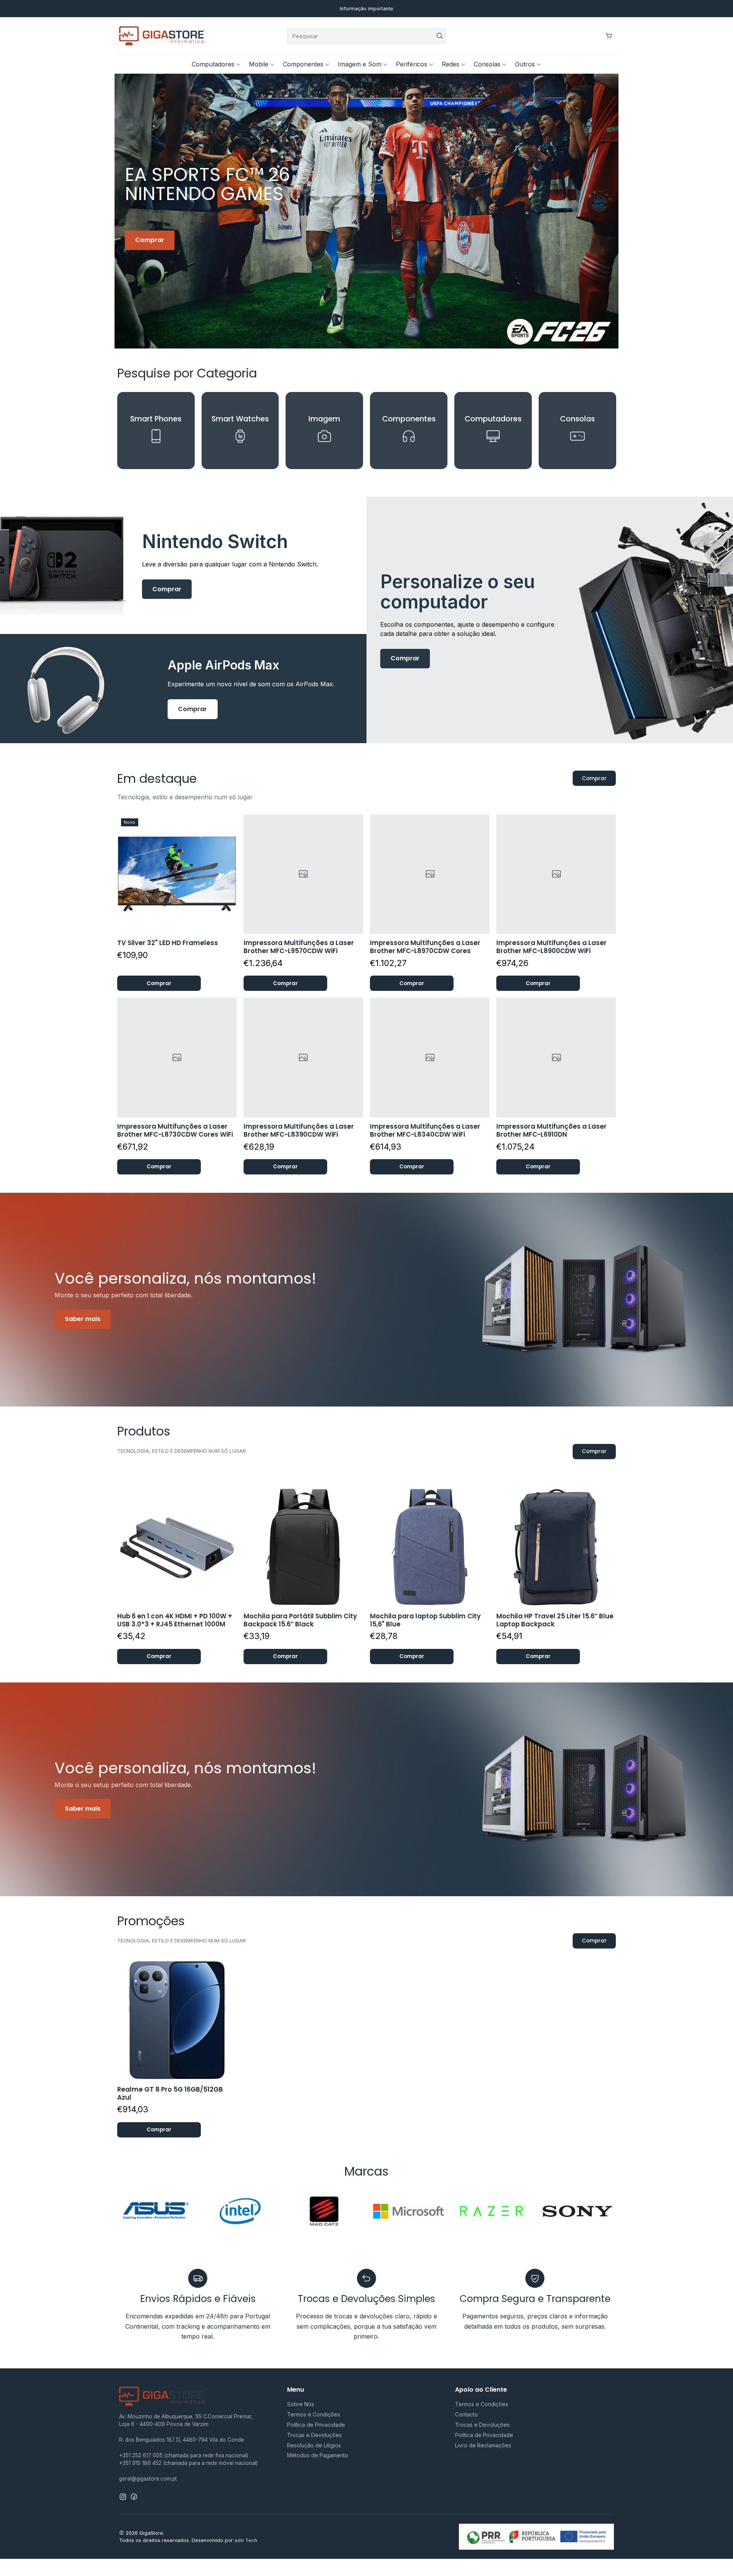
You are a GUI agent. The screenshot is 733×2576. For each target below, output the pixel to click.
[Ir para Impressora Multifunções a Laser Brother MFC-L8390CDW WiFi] (303, 1057)
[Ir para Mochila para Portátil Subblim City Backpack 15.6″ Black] (303, 1547)
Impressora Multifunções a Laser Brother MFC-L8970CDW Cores (425, 947)
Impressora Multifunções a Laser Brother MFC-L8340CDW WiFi (425, 1131)
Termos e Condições (314, 2414)
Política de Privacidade (316, 2425)
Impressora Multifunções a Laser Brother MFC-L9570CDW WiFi (299, 947)
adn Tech (246, 2540)
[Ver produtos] (156, 431)
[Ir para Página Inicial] (162, 36)
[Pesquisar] (439, 36)
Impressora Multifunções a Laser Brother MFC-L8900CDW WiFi (551, 947)
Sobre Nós (301, 2404)
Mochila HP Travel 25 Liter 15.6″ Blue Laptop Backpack (555, 1620)
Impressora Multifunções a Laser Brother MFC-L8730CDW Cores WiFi (175, 1131)
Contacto (467, 2414)
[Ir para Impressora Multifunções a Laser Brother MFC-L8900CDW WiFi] (556, 874)
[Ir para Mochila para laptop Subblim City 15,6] (430, 1547)
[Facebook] (134, 2497)
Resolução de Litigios (314, 2445)
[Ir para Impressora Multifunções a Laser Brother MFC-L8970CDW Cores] (430, 874)
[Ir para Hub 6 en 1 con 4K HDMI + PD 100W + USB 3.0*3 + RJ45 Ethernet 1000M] (177, 1547)
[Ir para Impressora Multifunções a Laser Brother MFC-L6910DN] (556, 1057)
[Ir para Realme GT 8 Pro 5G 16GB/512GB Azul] (177, 2020)
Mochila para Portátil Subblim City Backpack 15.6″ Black (300, 1620)
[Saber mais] (366, 1300)
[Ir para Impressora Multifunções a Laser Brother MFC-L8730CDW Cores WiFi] (177, 1057)
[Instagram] (123, 2497)
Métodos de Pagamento (318, 2455)
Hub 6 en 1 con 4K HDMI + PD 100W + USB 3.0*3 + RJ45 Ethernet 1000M (175, 1620)
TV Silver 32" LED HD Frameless (168, 943)
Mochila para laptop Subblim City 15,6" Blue (425, 1620)
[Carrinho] (609, 36)
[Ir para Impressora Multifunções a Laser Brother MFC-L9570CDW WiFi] (303, 874)
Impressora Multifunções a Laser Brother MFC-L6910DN (551, 1131)
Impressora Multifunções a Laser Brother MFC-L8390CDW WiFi (299, 1131)
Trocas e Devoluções (314, 2435)
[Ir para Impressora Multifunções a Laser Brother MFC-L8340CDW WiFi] (430, 1057)
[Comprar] (366, 211)
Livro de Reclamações (483, 2445)
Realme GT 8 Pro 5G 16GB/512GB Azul (170, 2094)
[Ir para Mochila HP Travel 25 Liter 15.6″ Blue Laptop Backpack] (556, 1547)
